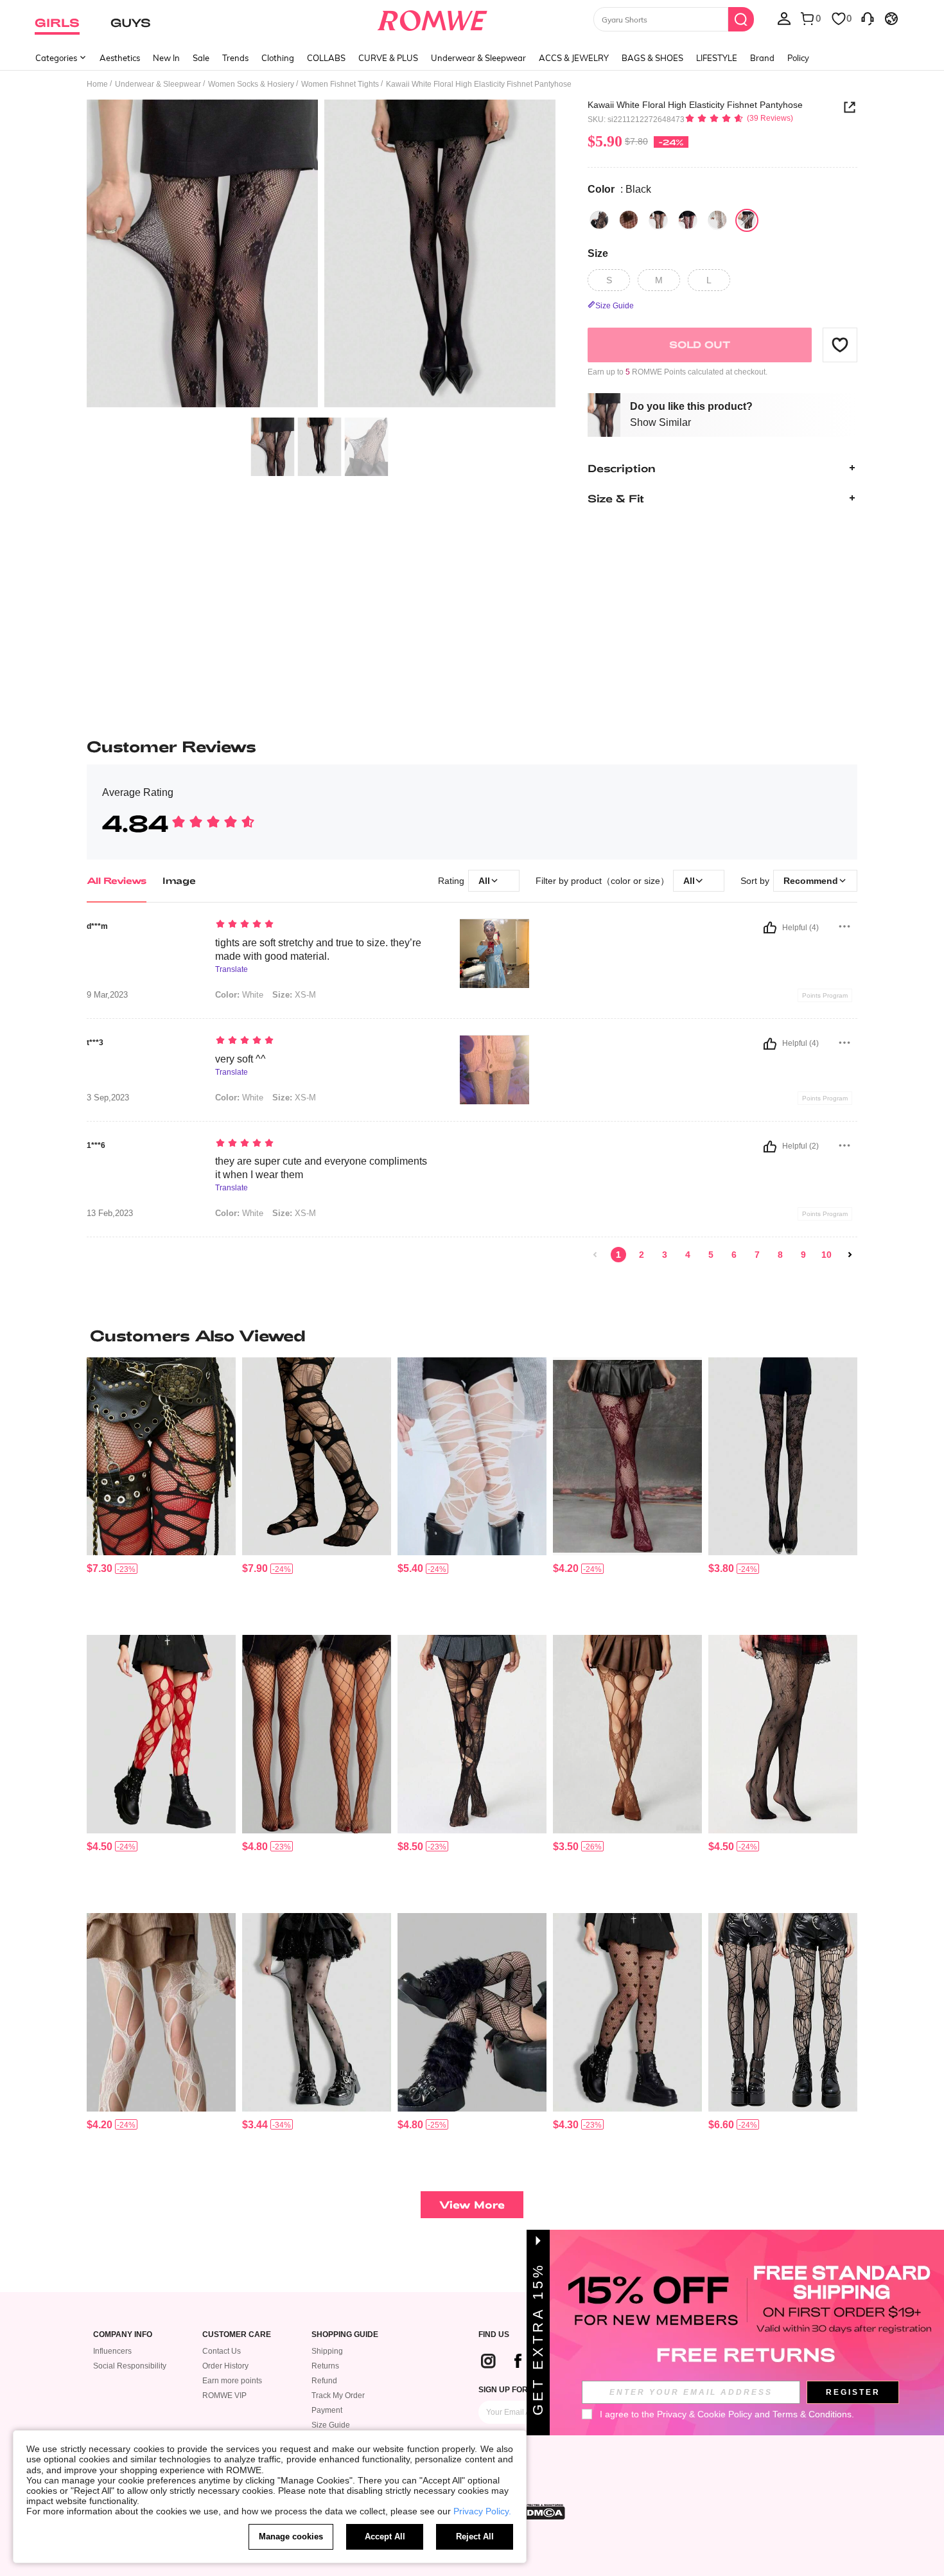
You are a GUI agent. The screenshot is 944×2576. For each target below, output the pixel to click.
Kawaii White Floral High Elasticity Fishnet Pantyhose (695, 105)
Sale (201, 58)
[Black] (599, 220)
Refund (324, 2381)
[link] (595, 1255)
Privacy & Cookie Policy (704, 2414)
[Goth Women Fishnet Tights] (783, 1734)
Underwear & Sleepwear (478, 58)
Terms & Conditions (812, 2414)
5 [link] (711, 1255)
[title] (472, 1336)
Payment (327, 2410)
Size (598, 253)
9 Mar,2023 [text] (107, 995)
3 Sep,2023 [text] (108, 1098)
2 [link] (642, 1255)
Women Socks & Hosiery (251, 84)
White (239, 995)
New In (166, 58)
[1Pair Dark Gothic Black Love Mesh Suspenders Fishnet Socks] (472, 2012)
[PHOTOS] (321, 255)
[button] (840, 344)
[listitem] (161, 1491)
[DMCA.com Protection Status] (542, 2512)
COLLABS (326, 58)
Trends (235, 58)
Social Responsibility (130, 2366)
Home (97, 84)
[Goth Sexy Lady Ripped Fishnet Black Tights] (161, 1734)
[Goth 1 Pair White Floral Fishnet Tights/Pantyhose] (627, 1457)
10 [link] (826, 1255)
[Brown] (658, 220)
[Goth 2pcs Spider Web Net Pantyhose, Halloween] (783, 2012)
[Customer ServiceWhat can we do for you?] (868, 18)
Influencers (112, 2351)
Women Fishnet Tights (340, 84)
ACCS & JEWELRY (574, 58)
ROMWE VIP (224, 2395)
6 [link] (734, 1255)
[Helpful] (770, 928)
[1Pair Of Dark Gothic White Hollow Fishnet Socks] (161, 2012)
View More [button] (472, 2204)
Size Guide (331, 2425)
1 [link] (618, 1255)
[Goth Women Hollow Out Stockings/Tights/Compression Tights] (472, 1457)
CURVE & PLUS (388, 58)
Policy (798, 58)
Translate (232, 970)
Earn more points (232, 2381)
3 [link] (665, 1255)
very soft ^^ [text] (240, 1059)
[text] (325, 925)
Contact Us (222, 2351)
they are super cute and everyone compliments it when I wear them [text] (321, 1168)
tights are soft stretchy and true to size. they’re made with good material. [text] (318, 949)
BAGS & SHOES (652, 58)
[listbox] (784, 18)
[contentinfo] (100, 1568)
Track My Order (338, 2395)
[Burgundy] (688, 220)
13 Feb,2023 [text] (110, 1213)
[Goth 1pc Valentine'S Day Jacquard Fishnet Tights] (783, 1457)
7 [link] (757, 1255)
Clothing (278, 58)
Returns (325, 2366)
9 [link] (803, 1255)
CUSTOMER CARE (237, 2335)
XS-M (294, 995)
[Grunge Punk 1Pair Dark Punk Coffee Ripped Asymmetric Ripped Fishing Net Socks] (627, 1734)
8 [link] (780, 1255)
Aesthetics (120, 58)
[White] (717, 220)
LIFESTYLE (717, 58)
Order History (225, 2366)
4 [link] (688, 1255)
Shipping (327, 2351)
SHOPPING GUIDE (345, 2335)
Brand (762, 58)
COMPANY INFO (123, 2335)
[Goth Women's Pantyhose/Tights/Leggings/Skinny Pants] (317, 2012)
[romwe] (433, 18)
